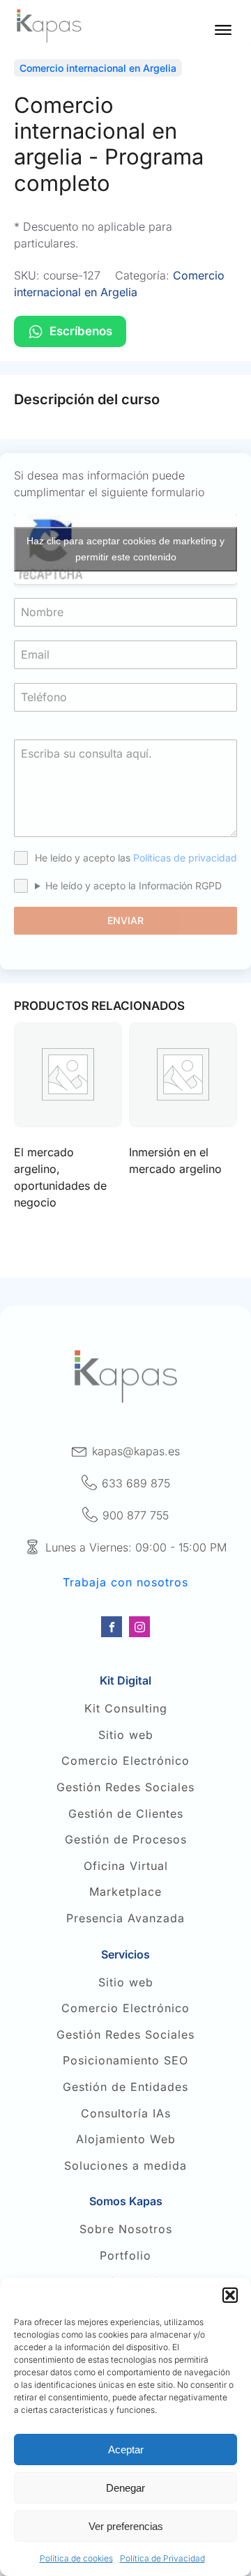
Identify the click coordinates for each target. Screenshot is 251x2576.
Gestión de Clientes (126, 1814)
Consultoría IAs (126, 2114)
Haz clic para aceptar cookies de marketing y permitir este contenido (125, 549)
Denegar (125, 2488)
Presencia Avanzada (125, 1919)
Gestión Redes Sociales (125, 1788)
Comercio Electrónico (125, 1761)
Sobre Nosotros (126, 2230)
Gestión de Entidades (125, 2087)
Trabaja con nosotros (125, 1583)
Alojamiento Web (126, 2140)
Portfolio (125, 2256)
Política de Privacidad (162, 2558)
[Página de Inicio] (49, 26)
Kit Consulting (126, 1709)
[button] (230, 2295)
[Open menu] (223, 30)
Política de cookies (76, 2558)
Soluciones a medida (125, 2166)
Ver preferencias (126, 2526)
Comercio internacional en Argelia (98, 68)
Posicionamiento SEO (125, 2061)
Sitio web (126, 1735)
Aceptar (126, 2449)
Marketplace (125, 1892)
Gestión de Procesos (126, 1840)
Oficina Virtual (126, 1866)
